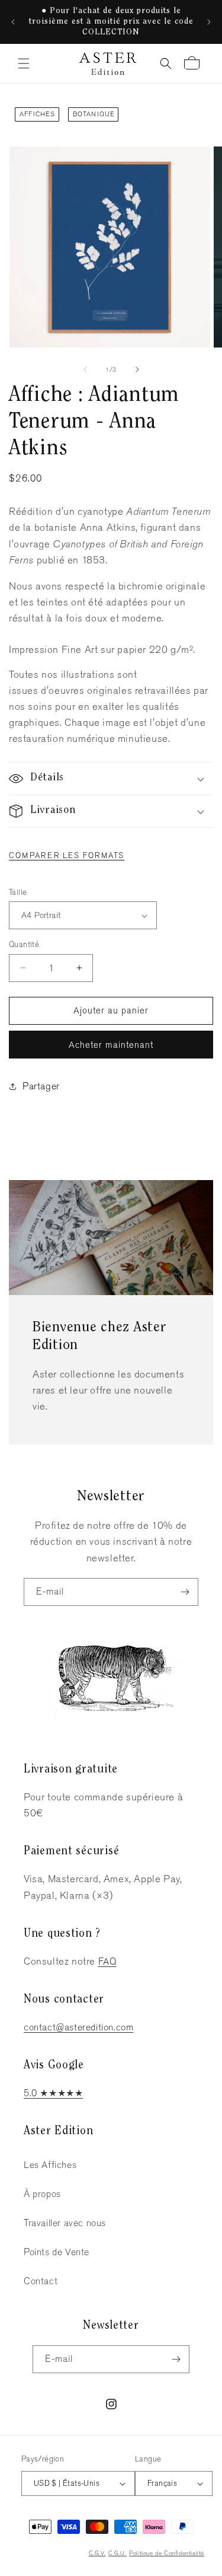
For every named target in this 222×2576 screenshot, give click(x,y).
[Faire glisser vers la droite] (137, 369)
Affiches (38, 114)
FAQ (107, 1961)
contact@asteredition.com (78, 2027)
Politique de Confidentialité (167, 2553)
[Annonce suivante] (209, 22)
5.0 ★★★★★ (53, 2093)
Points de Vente (57, 2252)
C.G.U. (118, 2553)
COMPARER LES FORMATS (67, 855)
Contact (41, 2281)
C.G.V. (97, 2553)
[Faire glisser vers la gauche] (85, 369)
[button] (24, 63)
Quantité (24, 944)
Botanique (94, 114)
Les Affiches (50, 2165)
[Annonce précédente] (13, 22)
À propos (42, 2194)
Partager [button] (41, 1086)
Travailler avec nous (65, 2223)
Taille (18, 892)
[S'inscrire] (185, 1592)
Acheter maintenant (111, 1045)
